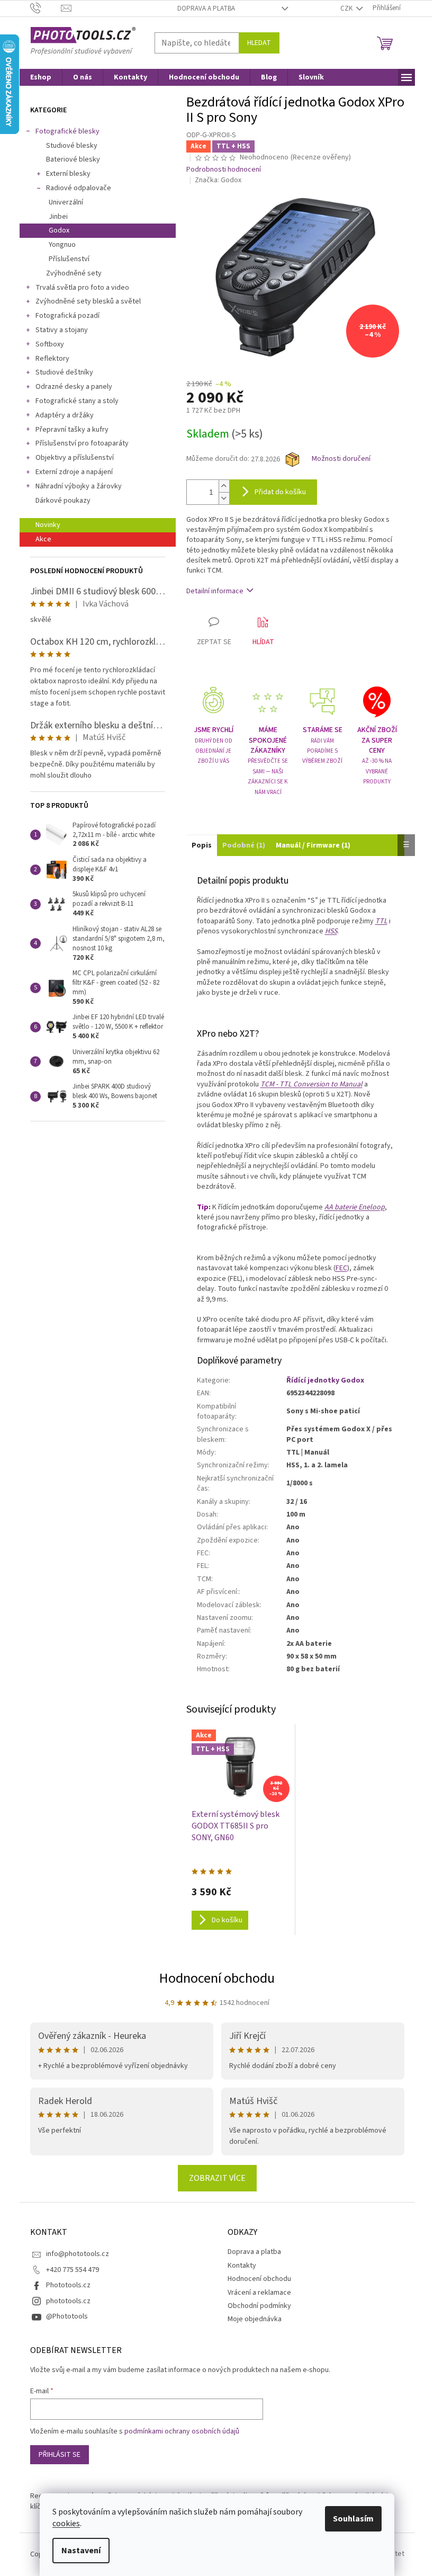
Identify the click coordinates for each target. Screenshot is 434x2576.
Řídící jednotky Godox (325, 1380)
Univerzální (66, 202)
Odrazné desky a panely (74, 387)
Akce (43, 539)
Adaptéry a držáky (65, 415)
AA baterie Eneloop (355, 1207)
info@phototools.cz (78, 2254)
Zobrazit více (217, 2178)
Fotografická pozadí (67, 316)
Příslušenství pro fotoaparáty (82, 443)
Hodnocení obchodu (217, 1978)
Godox (59, 230)
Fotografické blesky (67, 131)
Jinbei (58, 217)
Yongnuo (62, 245)
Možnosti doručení (341, 459)
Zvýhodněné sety (74, 273)
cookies (66, 2524)
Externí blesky (68, 174)
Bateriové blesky (73, 159)
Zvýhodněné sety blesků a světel (88, 301)
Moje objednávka (255, 2319)
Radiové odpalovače (79, 188)
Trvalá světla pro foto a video (82, 288)
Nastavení (81, 2551)
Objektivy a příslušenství (75, 458)
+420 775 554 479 (73, 2270)
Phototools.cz (68, 2285)
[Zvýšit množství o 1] (224, 486)
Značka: (218, 180)
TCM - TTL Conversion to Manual (311, 1084)
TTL (381, 921)
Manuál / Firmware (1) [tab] (313, 845)
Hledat (259, 43)
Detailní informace (215, 591)
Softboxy (50, 344)
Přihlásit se (60, 2455)
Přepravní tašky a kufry (72, 430)
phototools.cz (68, 2301)
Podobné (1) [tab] (244, 845)
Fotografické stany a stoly (77, 401)
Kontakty (242, 2266)
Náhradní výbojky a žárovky (79, 486)
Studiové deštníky (64, 372)
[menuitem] (41, 77)
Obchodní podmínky (259, 2306)
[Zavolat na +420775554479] (46, 8)
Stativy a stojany (62, 330)
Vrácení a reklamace (259, 2293)
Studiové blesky (72, 146)
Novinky (48, 525)
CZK (347, 8)
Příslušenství (69, 259)
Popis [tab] (202, 845)
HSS (331, 931)
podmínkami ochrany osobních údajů (182, 2431)
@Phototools (67, 2316)
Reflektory (52, 359)
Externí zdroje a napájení (74, 472)
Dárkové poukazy (63, 501)
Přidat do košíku (280, 492)
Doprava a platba (206, 8)
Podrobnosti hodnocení (224, 170)
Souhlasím (353, 2519)
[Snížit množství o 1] (224, 498)
